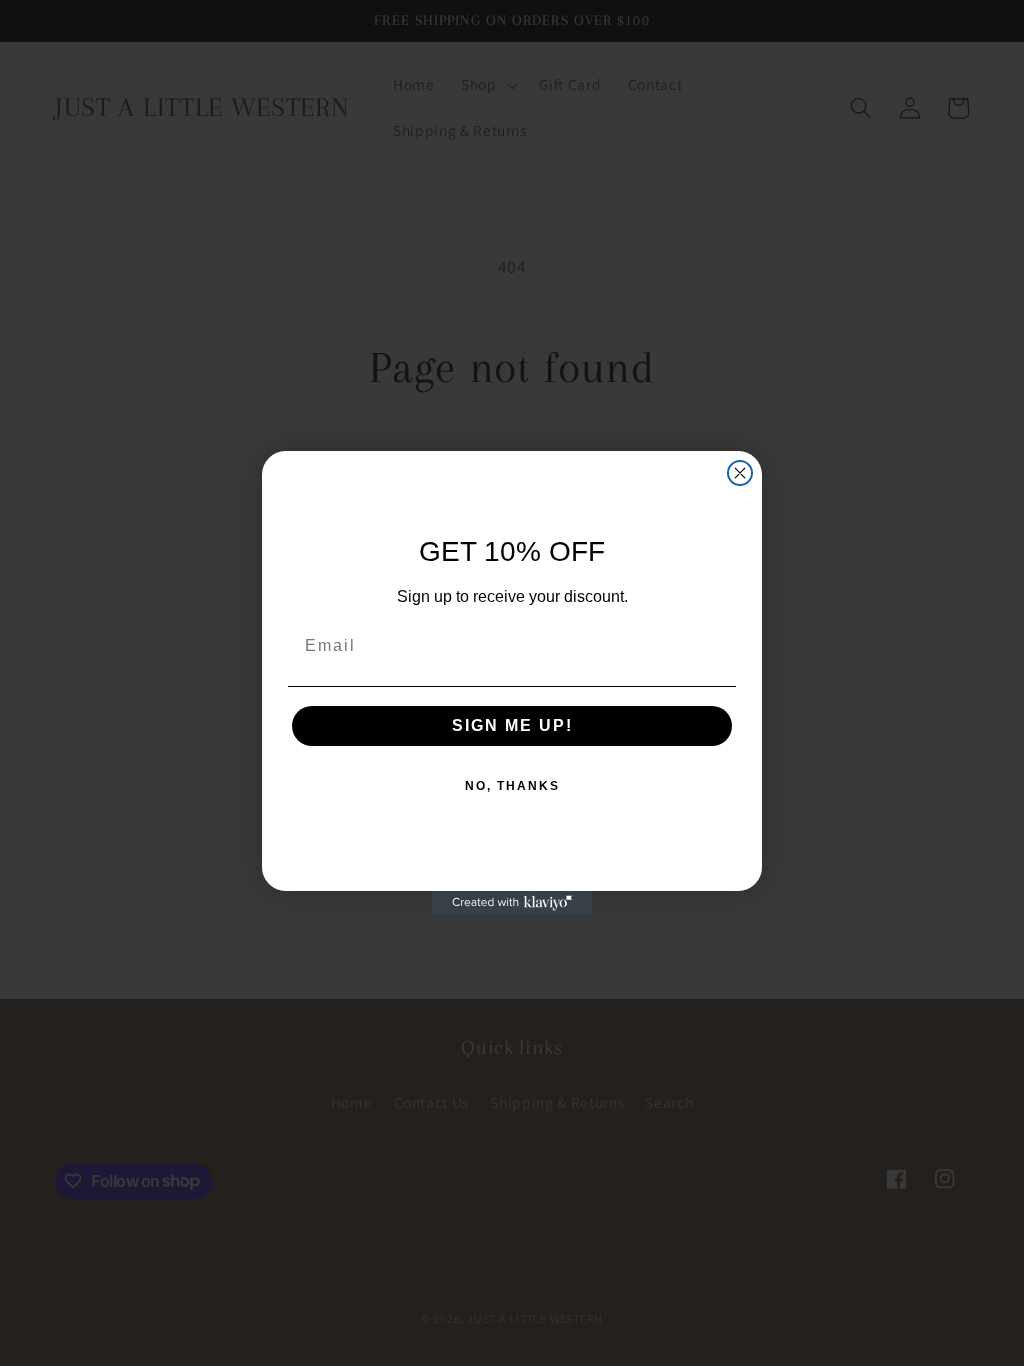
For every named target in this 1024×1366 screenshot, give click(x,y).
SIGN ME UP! (512, 725)
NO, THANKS (512, 786)
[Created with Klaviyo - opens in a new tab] (512, 903)
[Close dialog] (740, 473)
